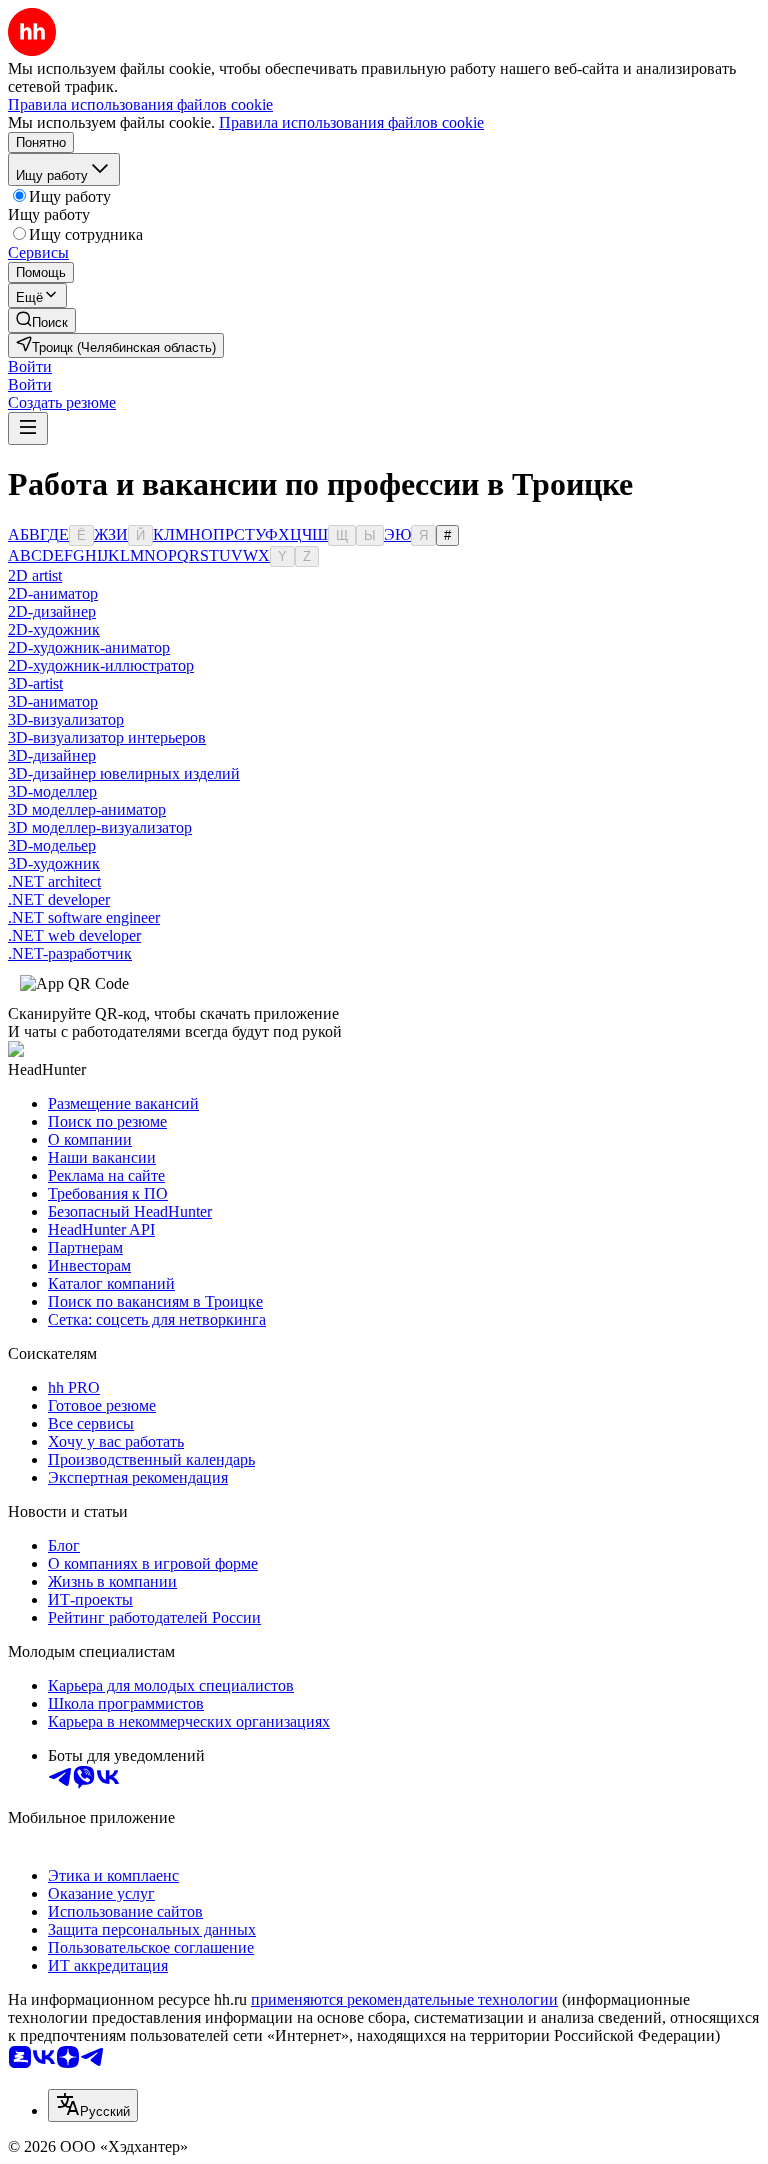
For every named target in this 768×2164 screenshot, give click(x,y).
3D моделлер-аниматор (87, 809)
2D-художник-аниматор (89, 647)
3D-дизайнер (52, 755)
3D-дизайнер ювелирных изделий (124, 773)
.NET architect (54, 881)
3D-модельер (52, 845)
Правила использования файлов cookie (351, 122)
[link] (42, 320)
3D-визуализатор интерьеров (107, 737)
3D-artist (35, 683)
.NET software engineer (84, 917)
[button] (30, 366)
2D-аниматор (53, 593)
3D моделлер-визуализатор (100, 827)
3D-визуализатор (66, 719)
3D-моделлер (52, 791)
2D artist (35, 575)
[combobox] (93, 2105)
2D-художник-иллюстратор (101, 665)
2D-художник (54, 629)
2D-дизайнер (52, 611)
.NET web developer (74, 935)
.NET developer (59, 899)
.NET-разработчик (70, 953)
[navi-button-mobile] (28, 428)
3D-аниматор (53, 701)
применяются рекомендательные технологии (404, 1999)
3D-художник (54, 863)
